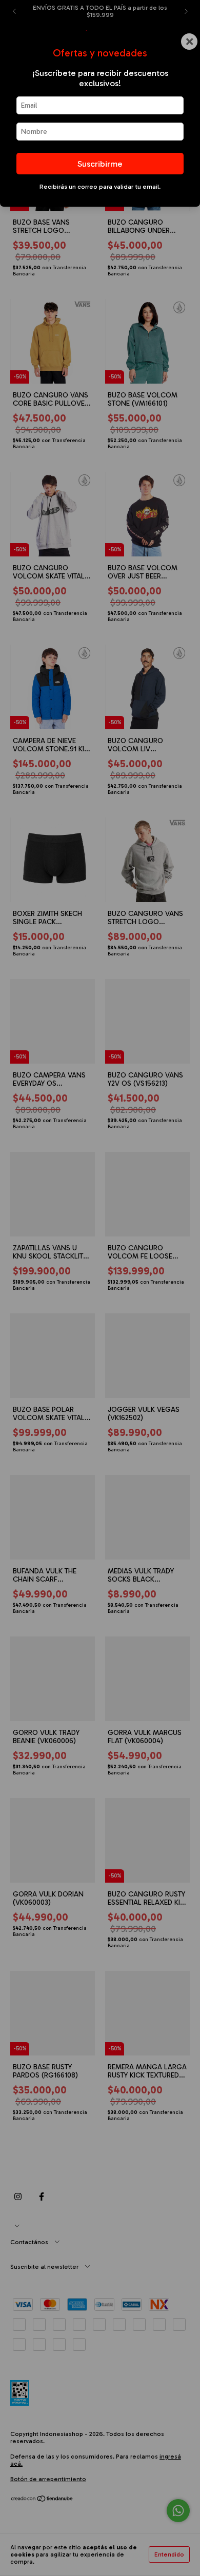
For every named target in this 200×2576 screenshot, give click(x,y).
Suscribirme (100, 164)
